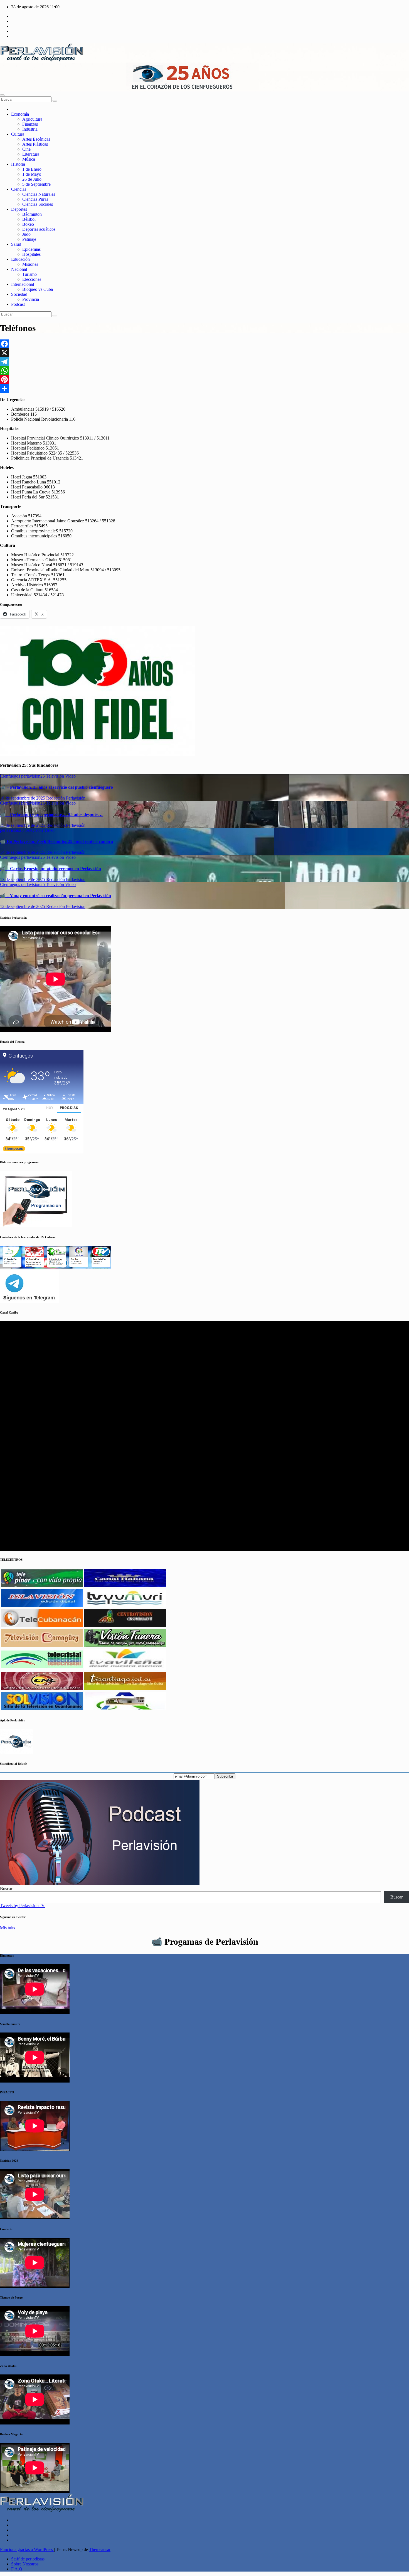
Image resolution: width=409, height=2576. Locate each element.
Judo (26, 234)
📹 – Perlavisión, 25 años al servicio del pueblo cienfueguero (56, 787)
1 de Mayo (32, 174)
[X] (204, 353)
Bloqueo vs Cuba (38, 289)
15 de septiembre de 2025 (23, 825)
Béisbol (29, 219)
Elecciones (32, 279)
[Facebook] (204, 344)
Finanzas (30, 124)
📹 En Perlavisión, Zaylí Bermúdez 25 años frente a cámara (56, 841)
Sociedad (19, 294)
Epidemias (31, 249)
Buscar (6, 1889)
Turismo (29, 274)
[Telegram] (204, 362)
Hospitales (31, 254)
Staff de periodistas (28, 2559)
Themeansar (100, 2549)
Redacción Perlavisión (66, 798)
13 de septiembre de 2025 (23, 879)
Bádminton (32, 214)
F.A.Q (17, 2569)
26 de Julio (32, 179)
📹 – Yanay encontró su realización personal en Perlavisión (56, 896)
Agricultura (32, 119)
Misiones (30, 264)
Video (70, 776)
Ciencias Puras (35, 199)
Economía (20, 114)
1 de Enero (32, 169)
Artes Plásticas (35, 144)
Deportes (19, 209)
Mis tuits (8, 1928)
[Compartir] (204, 388)
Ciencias (19, 189)
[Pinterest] (204, 379)
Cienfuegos (11, 776)
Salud (16, 244)
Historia (18, 164)
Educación (20, 259)
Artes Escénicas (36, 139)
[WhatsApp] (204, 371)
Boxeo (28, 224)
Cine (26, 149)
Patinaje (29, 239)
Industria (30, 129)
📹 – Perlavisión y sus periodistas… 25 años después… (51, 814)
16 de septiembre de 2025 (23, 798)
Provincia (31, 299)
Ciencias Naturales (39, 194)
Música (29, 159)
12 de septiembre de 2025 (23, 906)
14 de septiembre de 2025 (23, 852)
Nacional (19, 269)
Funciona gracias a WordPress (27, 2549)
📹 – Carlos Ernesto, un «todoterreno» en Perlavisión (50, 869)
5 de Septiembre (36, 184)
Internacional (23, 284)
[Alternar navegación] (2, 95)
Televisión (56, 776)
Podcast (18, 304)
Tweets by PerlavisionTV (22, 1906)
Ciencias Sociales (38, 204)
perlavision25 (34, 776)
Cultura (18, 134)
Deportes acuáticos (39, 229)
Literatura (31, 154)
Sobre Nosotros (25, 2564)
